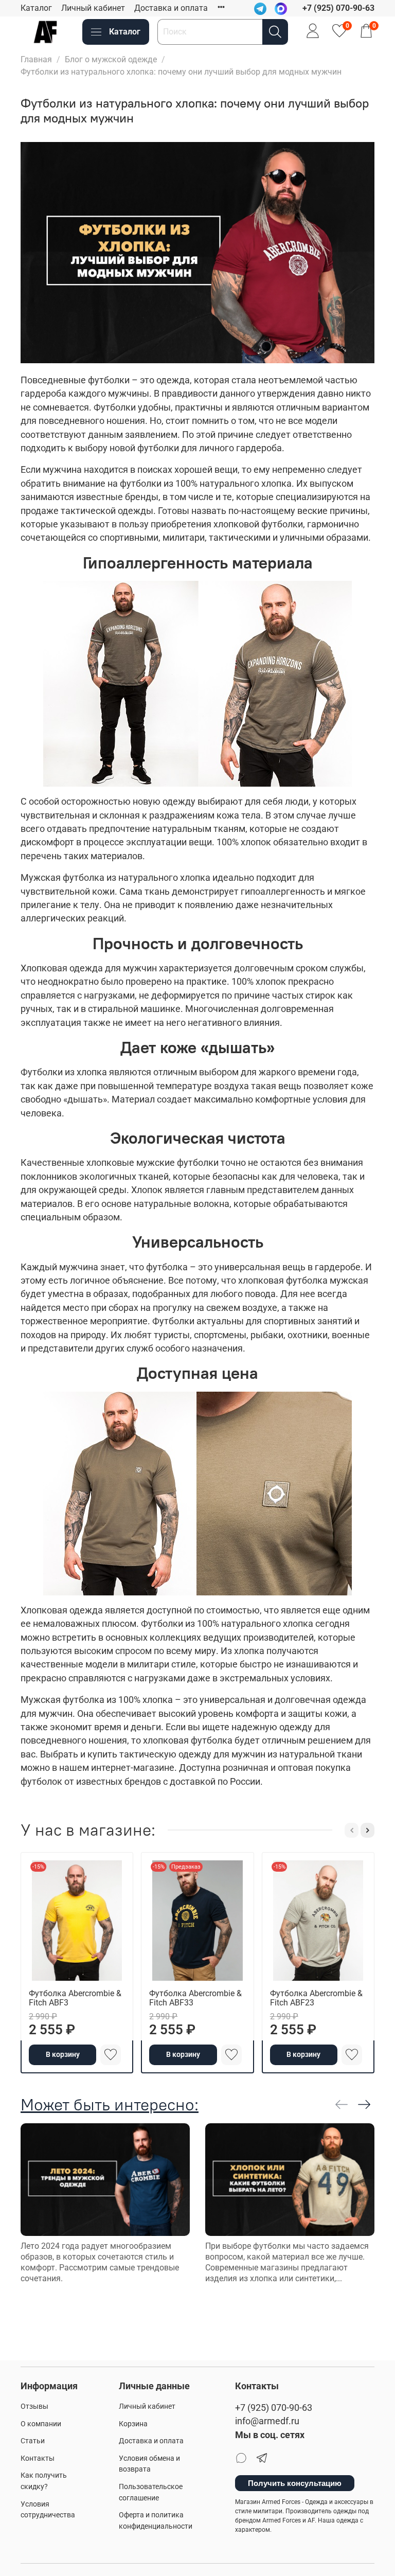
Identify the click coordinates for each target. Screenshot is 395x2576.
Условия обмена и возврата (149, 2464)
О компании (41, 2424)
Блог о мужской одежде (111, 59)
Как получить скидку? (44, 2481)
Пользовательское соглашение (151, 2492)
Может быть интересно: (110, 2104)
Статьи (33, 2441)
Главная (36, 59)
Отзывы (34, 2406)
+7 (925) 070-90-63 (274, 2408)
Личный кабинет (93, 8)
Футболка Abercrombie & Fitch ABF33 (195, 1998)
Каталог (36, 8)
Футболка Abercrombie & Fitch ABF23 (316, 1998)
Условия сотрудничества (48, 2510)
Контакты (38, 2458)
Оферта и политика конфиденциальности (156, 2521)
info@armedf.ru (267, 2421)
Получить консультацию (295, 2483)
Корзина (133, 2424)
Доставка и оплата (171, 8)
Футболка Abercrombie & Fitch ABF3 (75, 1998)
